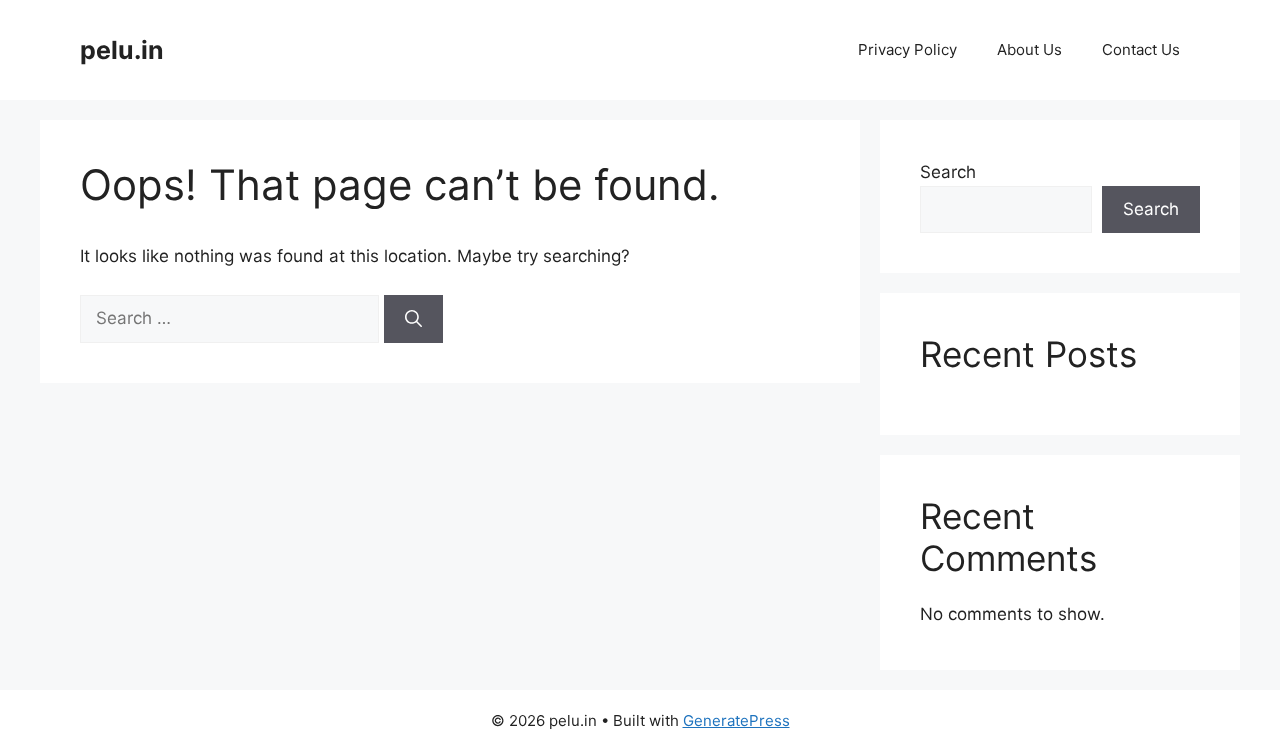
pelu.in (122, 50)
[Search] (413, 319)
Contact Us (1141, 49)
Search (948, 172)
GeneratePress (736, 720)
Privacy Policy (907, 49)
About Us (1029, 49)
